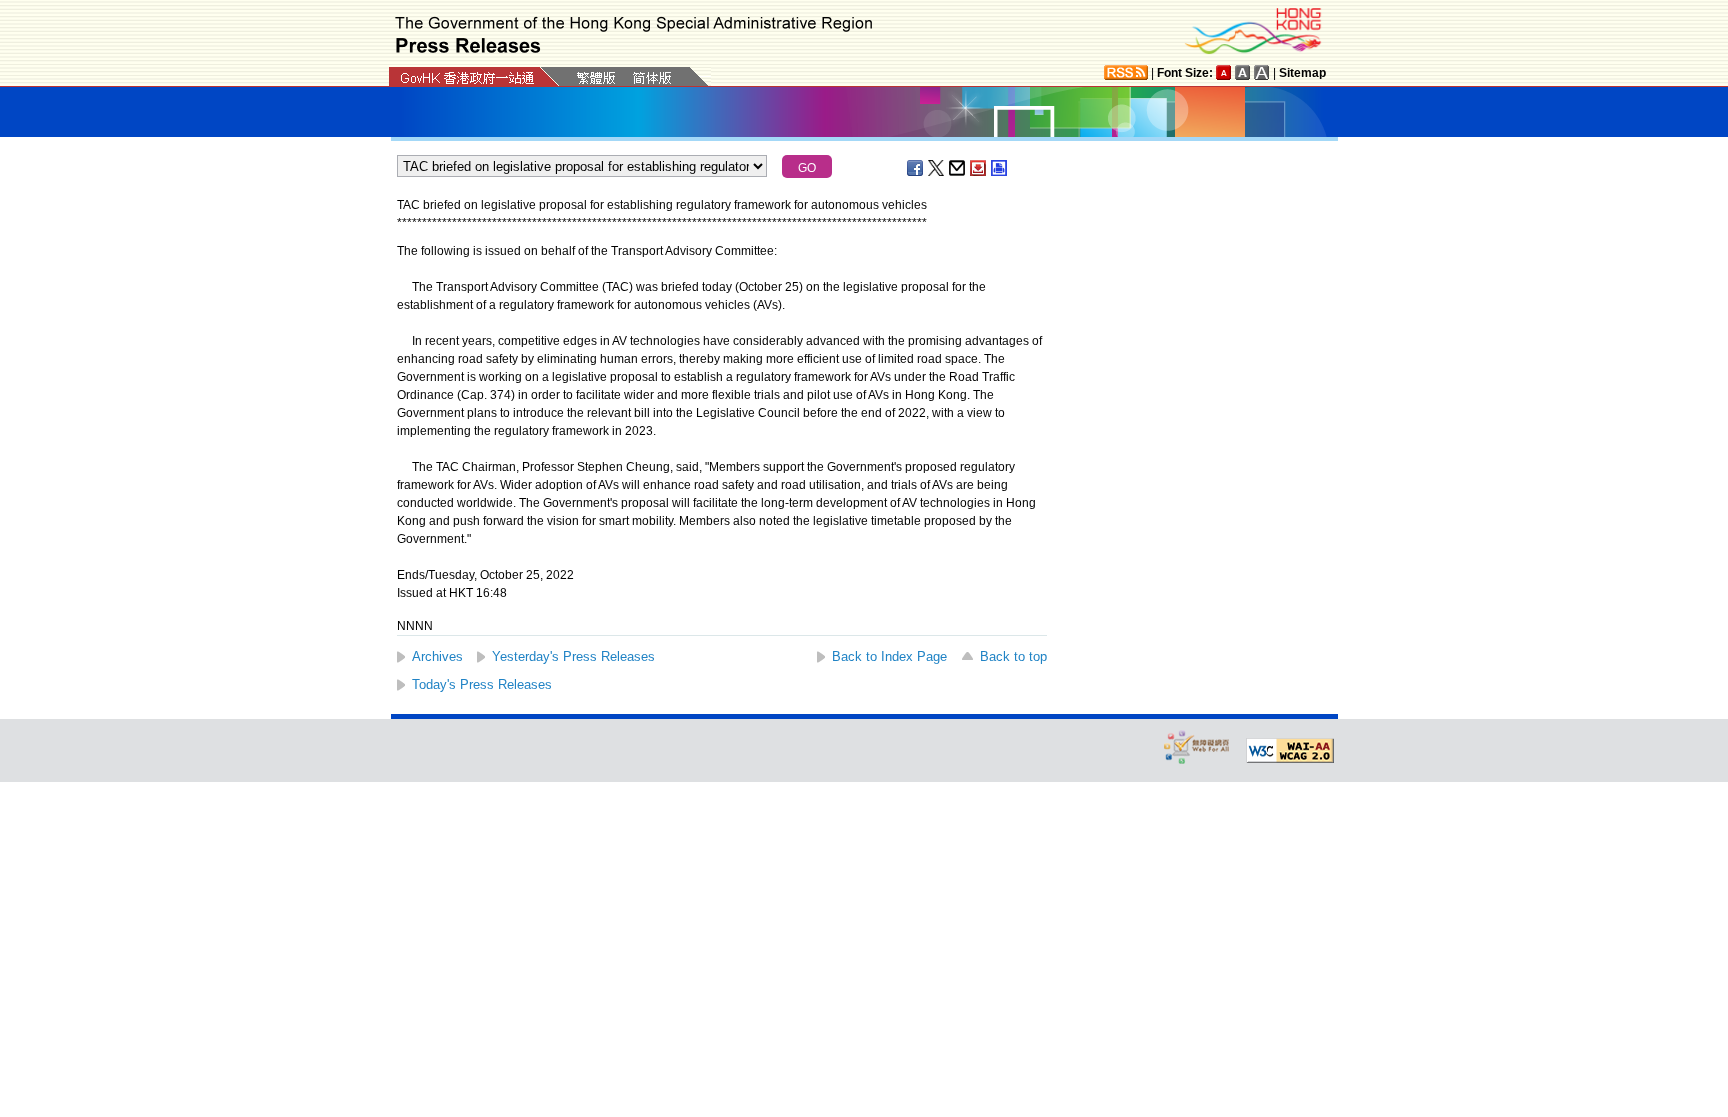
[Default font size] (1224, 72)
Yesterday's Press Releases (573, 656)
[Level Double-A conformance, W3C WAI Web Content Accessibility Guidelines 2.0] (1290, 751)
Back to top (1013, 656)
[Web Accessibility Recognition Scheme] (1197, 746)
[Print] (1000, 168)
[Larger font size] (1243, 72)
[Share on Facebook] (916, 168)
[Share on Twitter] (937, 168)
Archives (437, 656)
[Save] (979, 168)
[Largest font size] (1262, 72)
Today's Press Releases (482, 684)
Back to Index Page (889, 656)
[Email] (958, 168)
